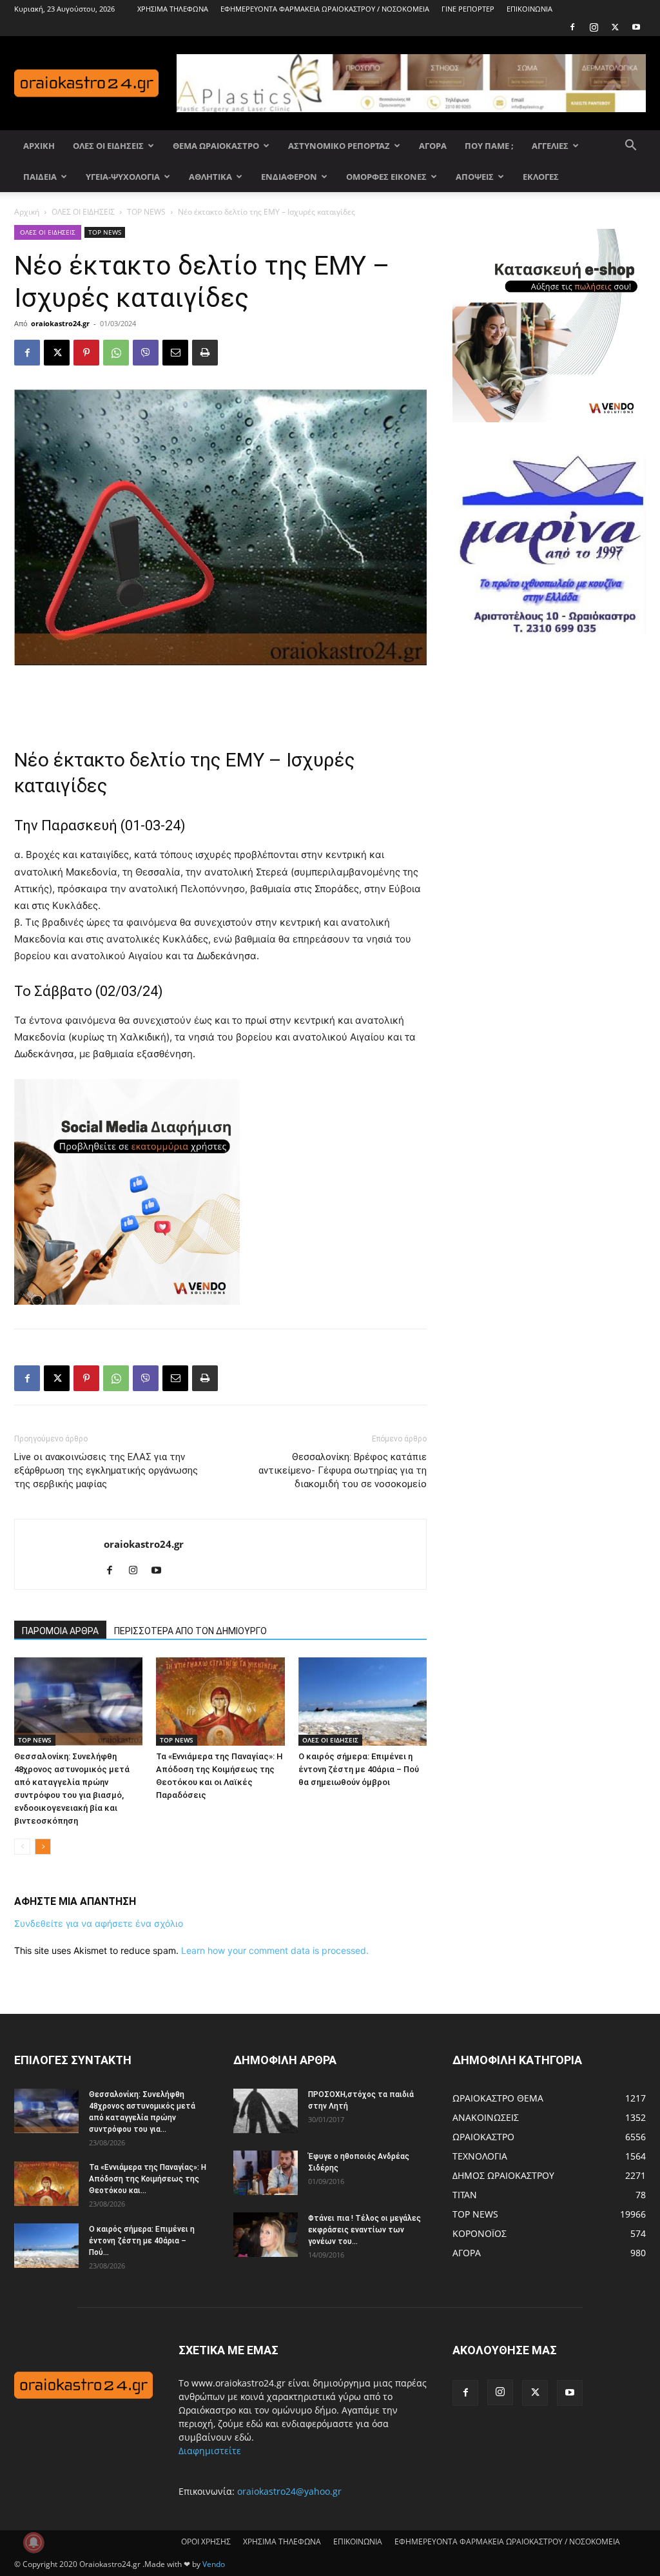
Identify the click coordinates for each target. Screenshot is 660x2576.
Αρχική (27, 212)
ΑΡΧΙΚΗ (39, 146)
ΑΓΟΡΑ (433, 146)
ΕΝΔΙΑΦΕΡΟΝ (289, 177)
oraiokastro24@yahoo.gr (289, 2491)
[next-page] (43, 1847)
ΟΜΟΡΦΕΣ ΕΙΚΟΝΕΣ (386, 177)
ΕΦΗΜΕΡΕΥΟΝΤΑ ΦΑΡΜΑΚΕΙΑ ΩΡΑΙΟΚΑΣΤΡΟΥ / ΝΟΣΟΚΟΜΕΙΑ (325, 9)
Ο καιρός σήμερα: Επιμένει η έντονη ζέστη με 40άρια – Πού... (142, 2241)
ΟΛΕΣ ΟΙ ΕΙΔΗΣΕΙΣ (108, 146)
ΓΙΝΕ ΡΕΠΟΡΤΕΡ (468, 9)
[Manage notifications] (34, 2542)
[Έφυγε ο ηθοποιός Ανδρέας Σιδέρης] (266, 2173)
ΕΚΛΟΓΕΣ (541, 177)
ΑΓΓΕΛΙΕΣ (550, 146)
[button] (630, 147)
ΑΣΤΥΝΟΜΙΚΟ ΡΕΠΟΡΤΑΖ (339, 146)
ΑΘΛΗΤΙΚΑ (210, 177)
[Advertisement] (220, 701)
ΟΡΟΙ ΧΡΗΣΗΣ (206, 2542)
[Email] (175, 353)
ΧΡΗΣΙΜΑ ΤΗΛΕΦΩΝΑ (173, 9)
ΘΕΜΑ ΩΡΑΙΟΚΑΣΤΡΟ (216, 146)
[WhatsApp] (116, 353)
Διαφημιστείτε (210, 2451)
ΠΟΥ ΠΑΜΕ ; (489, 146)
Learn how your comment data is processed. (275, 1950)
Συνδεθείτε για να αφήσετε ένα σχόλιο (99, 1923)
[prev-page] (22, 1847)
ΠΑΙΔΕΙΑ (40, 177)
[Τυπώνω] (205, 353)
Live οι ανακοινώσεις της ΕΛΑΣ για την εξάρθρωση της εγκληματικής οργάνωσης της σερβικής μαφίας (106, 1470)
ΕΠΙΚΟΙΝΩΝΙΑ (529, 9)
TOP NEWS (146, 212)
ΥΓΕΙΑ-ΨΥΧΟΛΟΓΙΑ (123, 177)
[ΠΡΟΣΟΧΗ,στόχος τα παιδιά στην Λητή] (266, 2111)
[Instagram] (594, 27)
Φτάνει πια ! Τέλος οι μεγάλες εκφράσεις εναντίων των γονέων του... (364, 2230)
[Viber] (146, 353)
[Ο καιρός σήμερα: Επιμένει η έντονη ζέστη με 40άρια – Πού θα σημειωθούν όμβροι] (363, 1702)
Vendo (214, 2564)
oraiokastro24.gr (60, 323)
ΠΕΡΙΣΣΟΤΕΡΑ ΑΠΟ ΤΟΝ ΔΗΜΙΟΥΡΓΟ (190, 1631)
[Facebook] (572, 27)
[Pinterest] (86, 353)
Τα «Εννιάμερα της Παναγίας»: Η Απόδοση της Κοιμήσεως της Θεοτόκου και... (148, 2179)
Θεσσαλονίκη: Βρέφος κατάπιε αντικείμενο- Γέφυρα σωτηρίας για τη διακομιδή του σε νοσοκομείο (343, 1470)
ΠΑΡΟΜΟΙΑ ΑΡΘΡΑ (60, 1631)
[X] (615, 27)
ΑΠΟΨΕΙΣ (475, 177)
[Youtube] (636, 27)
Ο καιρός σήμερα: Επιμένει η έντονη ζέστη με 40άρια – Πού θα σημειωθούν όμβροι (359, 1769)
